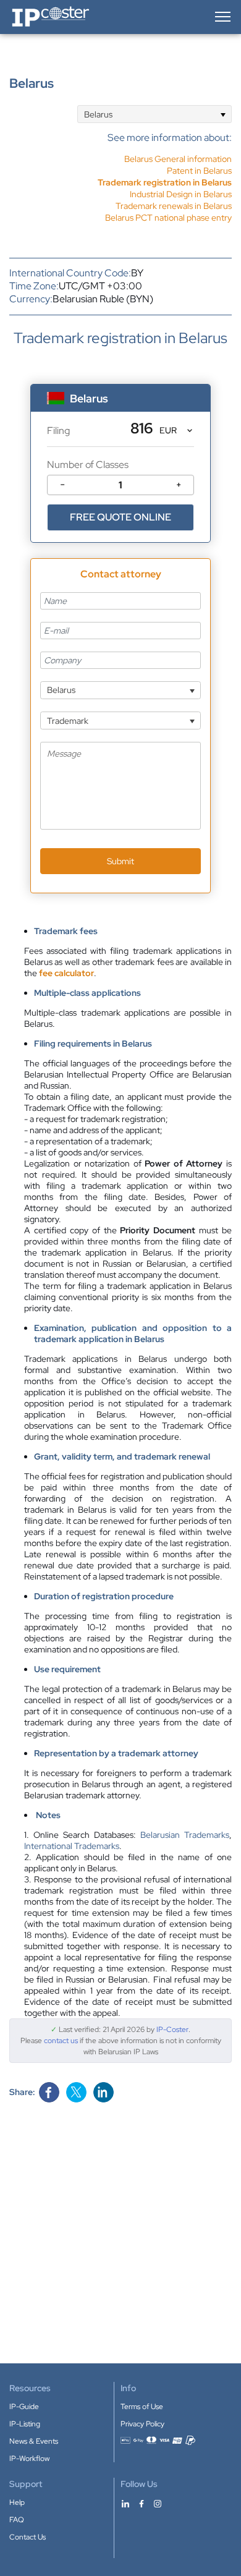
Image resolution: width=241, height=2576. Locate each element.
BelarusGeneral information (178, 159)
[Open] (223, 114)
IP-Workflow (29, 2459)
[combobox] (154, 114)
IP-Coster (172, 2030)
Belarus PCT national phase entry (168, 218)
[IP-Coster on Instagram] (158, 2503)
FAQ (17, 2520)
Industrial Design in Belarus (181, 194)
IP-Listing (25, 2424)
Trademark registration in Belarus (165, 182)
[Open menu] (222, 17)
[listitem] (165, 171)
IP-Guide (24, 2407)
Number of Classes (88, 465)
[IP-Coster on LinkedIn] (125, 2503)
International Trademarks (72, 1846)
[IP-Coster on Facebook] (142, 2503)
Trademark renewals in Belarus (174, 206)
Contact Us (27, 2537)
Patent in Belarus (199, 171)
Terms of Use (142, 2407)
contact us (61, 2041)
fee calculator (66, 973)
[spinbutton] (120, 485)
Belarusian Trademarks (185, 1835)
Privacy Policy (142, 2424)
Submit (120, 861)
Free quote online (120, 517)
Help (17, 2502)
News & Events (34, 2441)
